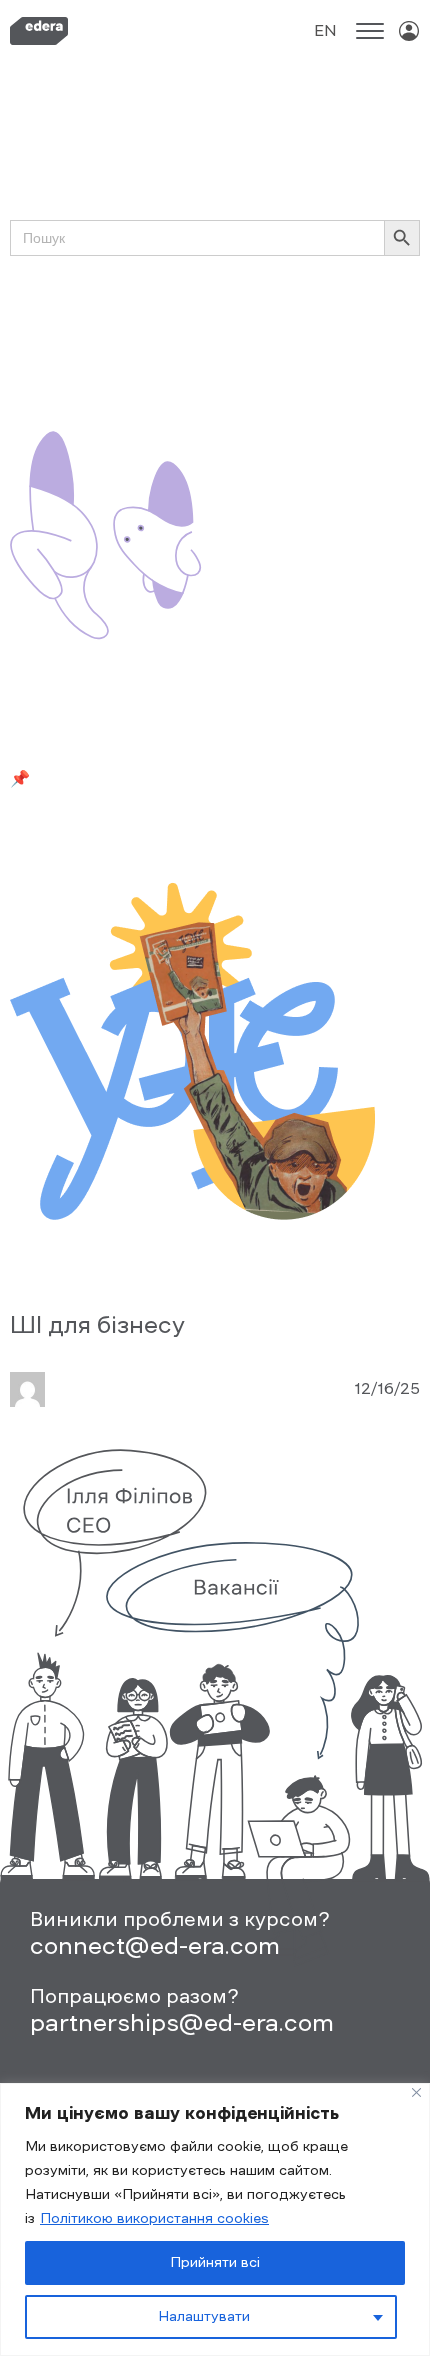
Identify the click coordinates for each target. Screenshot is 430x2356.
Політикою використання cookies (154, 2218)
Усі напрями (57, 309)
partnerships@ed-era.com (182, 2022)
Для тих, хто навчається (263, 419)
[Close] (416, 2092)
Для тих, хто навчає (88, 419)
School (329, 309)
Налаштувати (204, 2316)
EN (325, 30)
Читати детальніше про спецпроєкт (156, 835)
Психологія (182, 353)
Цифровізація (63, 375)
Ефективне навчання (93, 331)
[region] (215, 2219)
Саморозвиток (286, 353)
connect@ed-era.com (155, 1945)
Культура (353, 331)
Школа (144, 375)
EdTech (134, 309)
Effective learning (232, 309)
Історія (239, 331)
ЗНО (194, 331)
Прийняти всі (215, 2262)
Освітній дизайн (73, 353)
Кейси (291, 331)
